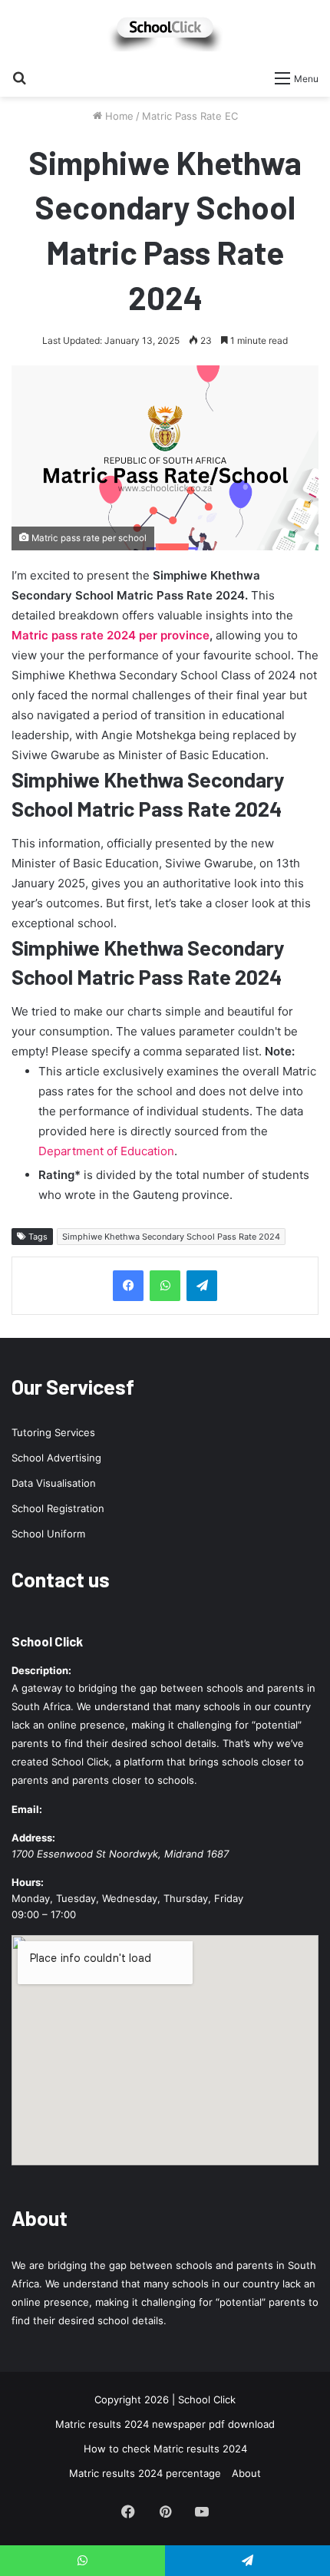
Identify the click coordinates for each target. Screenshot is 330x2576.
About (246, 2473)
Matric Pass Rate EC (190, 116)
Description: (41, 1670)
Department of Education (106, 1151)
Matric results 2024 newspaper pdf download (165, 2424)
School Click (47, 1641)
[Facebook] (128, 1286)
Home (118, 116)
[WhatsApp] (165, 1286)
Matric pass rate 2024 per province (111, 635)
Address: (33, 1838)
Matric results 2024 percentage (145, 2473)
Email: (27, 1809)
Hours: (28, 1882)
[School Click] (165, 31)
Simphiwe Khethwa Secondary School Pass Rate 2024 (171, 1237)
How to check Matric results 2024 (165, 2449)
